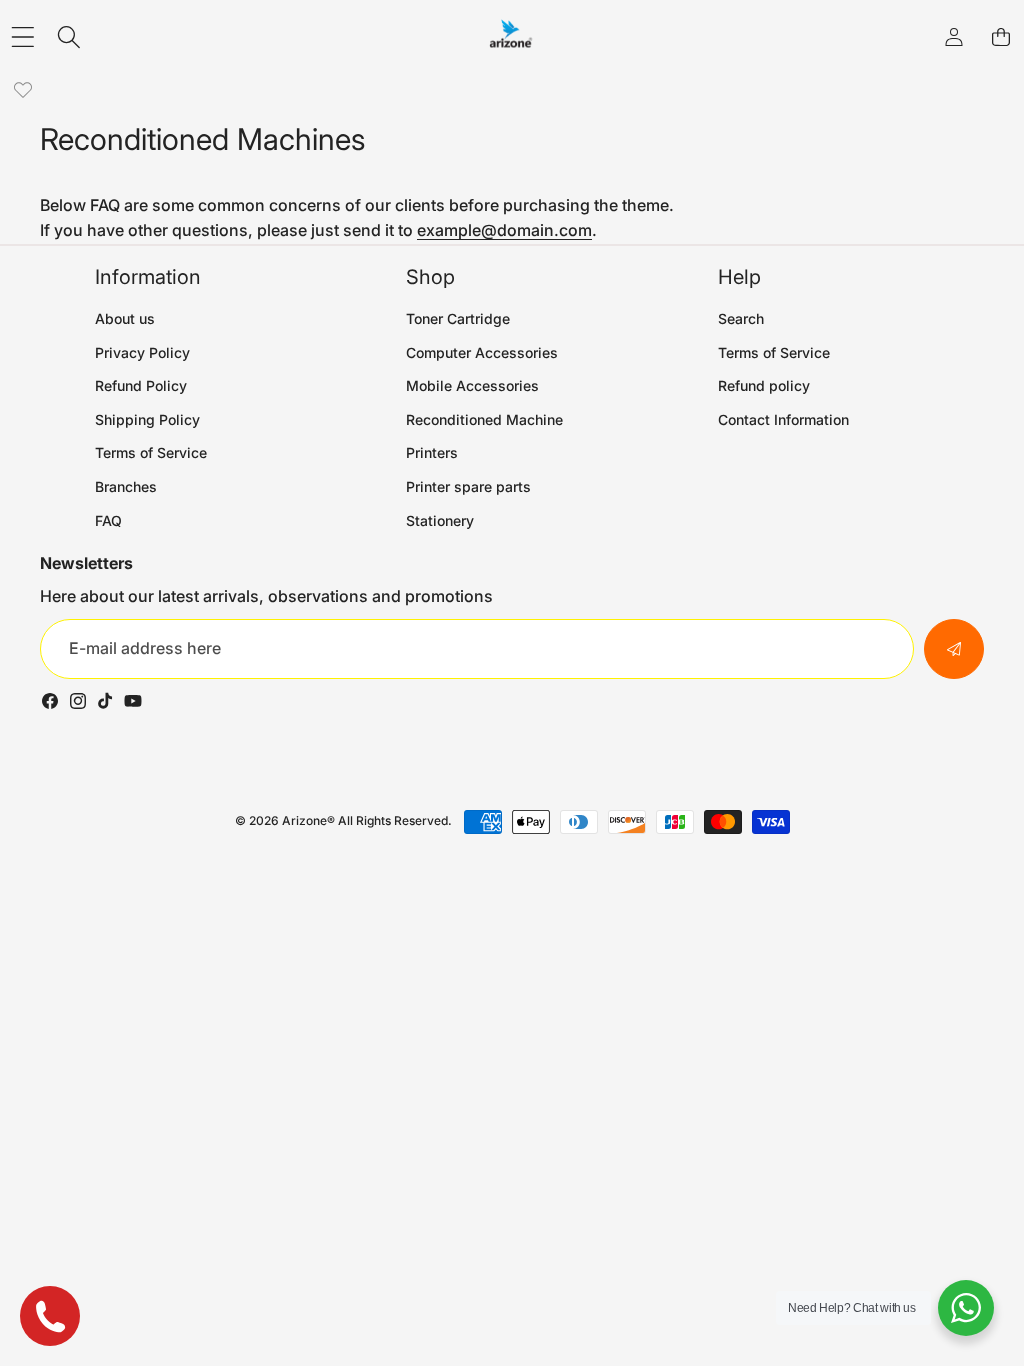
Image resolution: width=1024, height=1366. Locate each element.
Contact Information (783, 419)
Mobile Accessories (472, 385)
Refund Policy (141, 385)
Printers (432, 452)
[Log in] (953, 37)
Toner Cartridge (458, 318)
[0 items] (1000, 37)
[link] (22, 90)
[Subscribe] (954, 649)
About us (125, 318)
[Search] (69, 37)
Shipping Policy (147, 419)
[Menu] (22, 37)
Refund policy (764, 385)
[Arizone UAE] (511, 37)
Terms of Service (151, 452)
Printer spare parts (468, 486)
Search (741, 318)
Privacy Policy (142, 352)
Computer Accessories (482, 352)
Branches (126, 486)
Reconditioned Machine (484, 419)
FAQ (108, 520)
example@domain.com (504, 230)
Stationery (440, 520)
